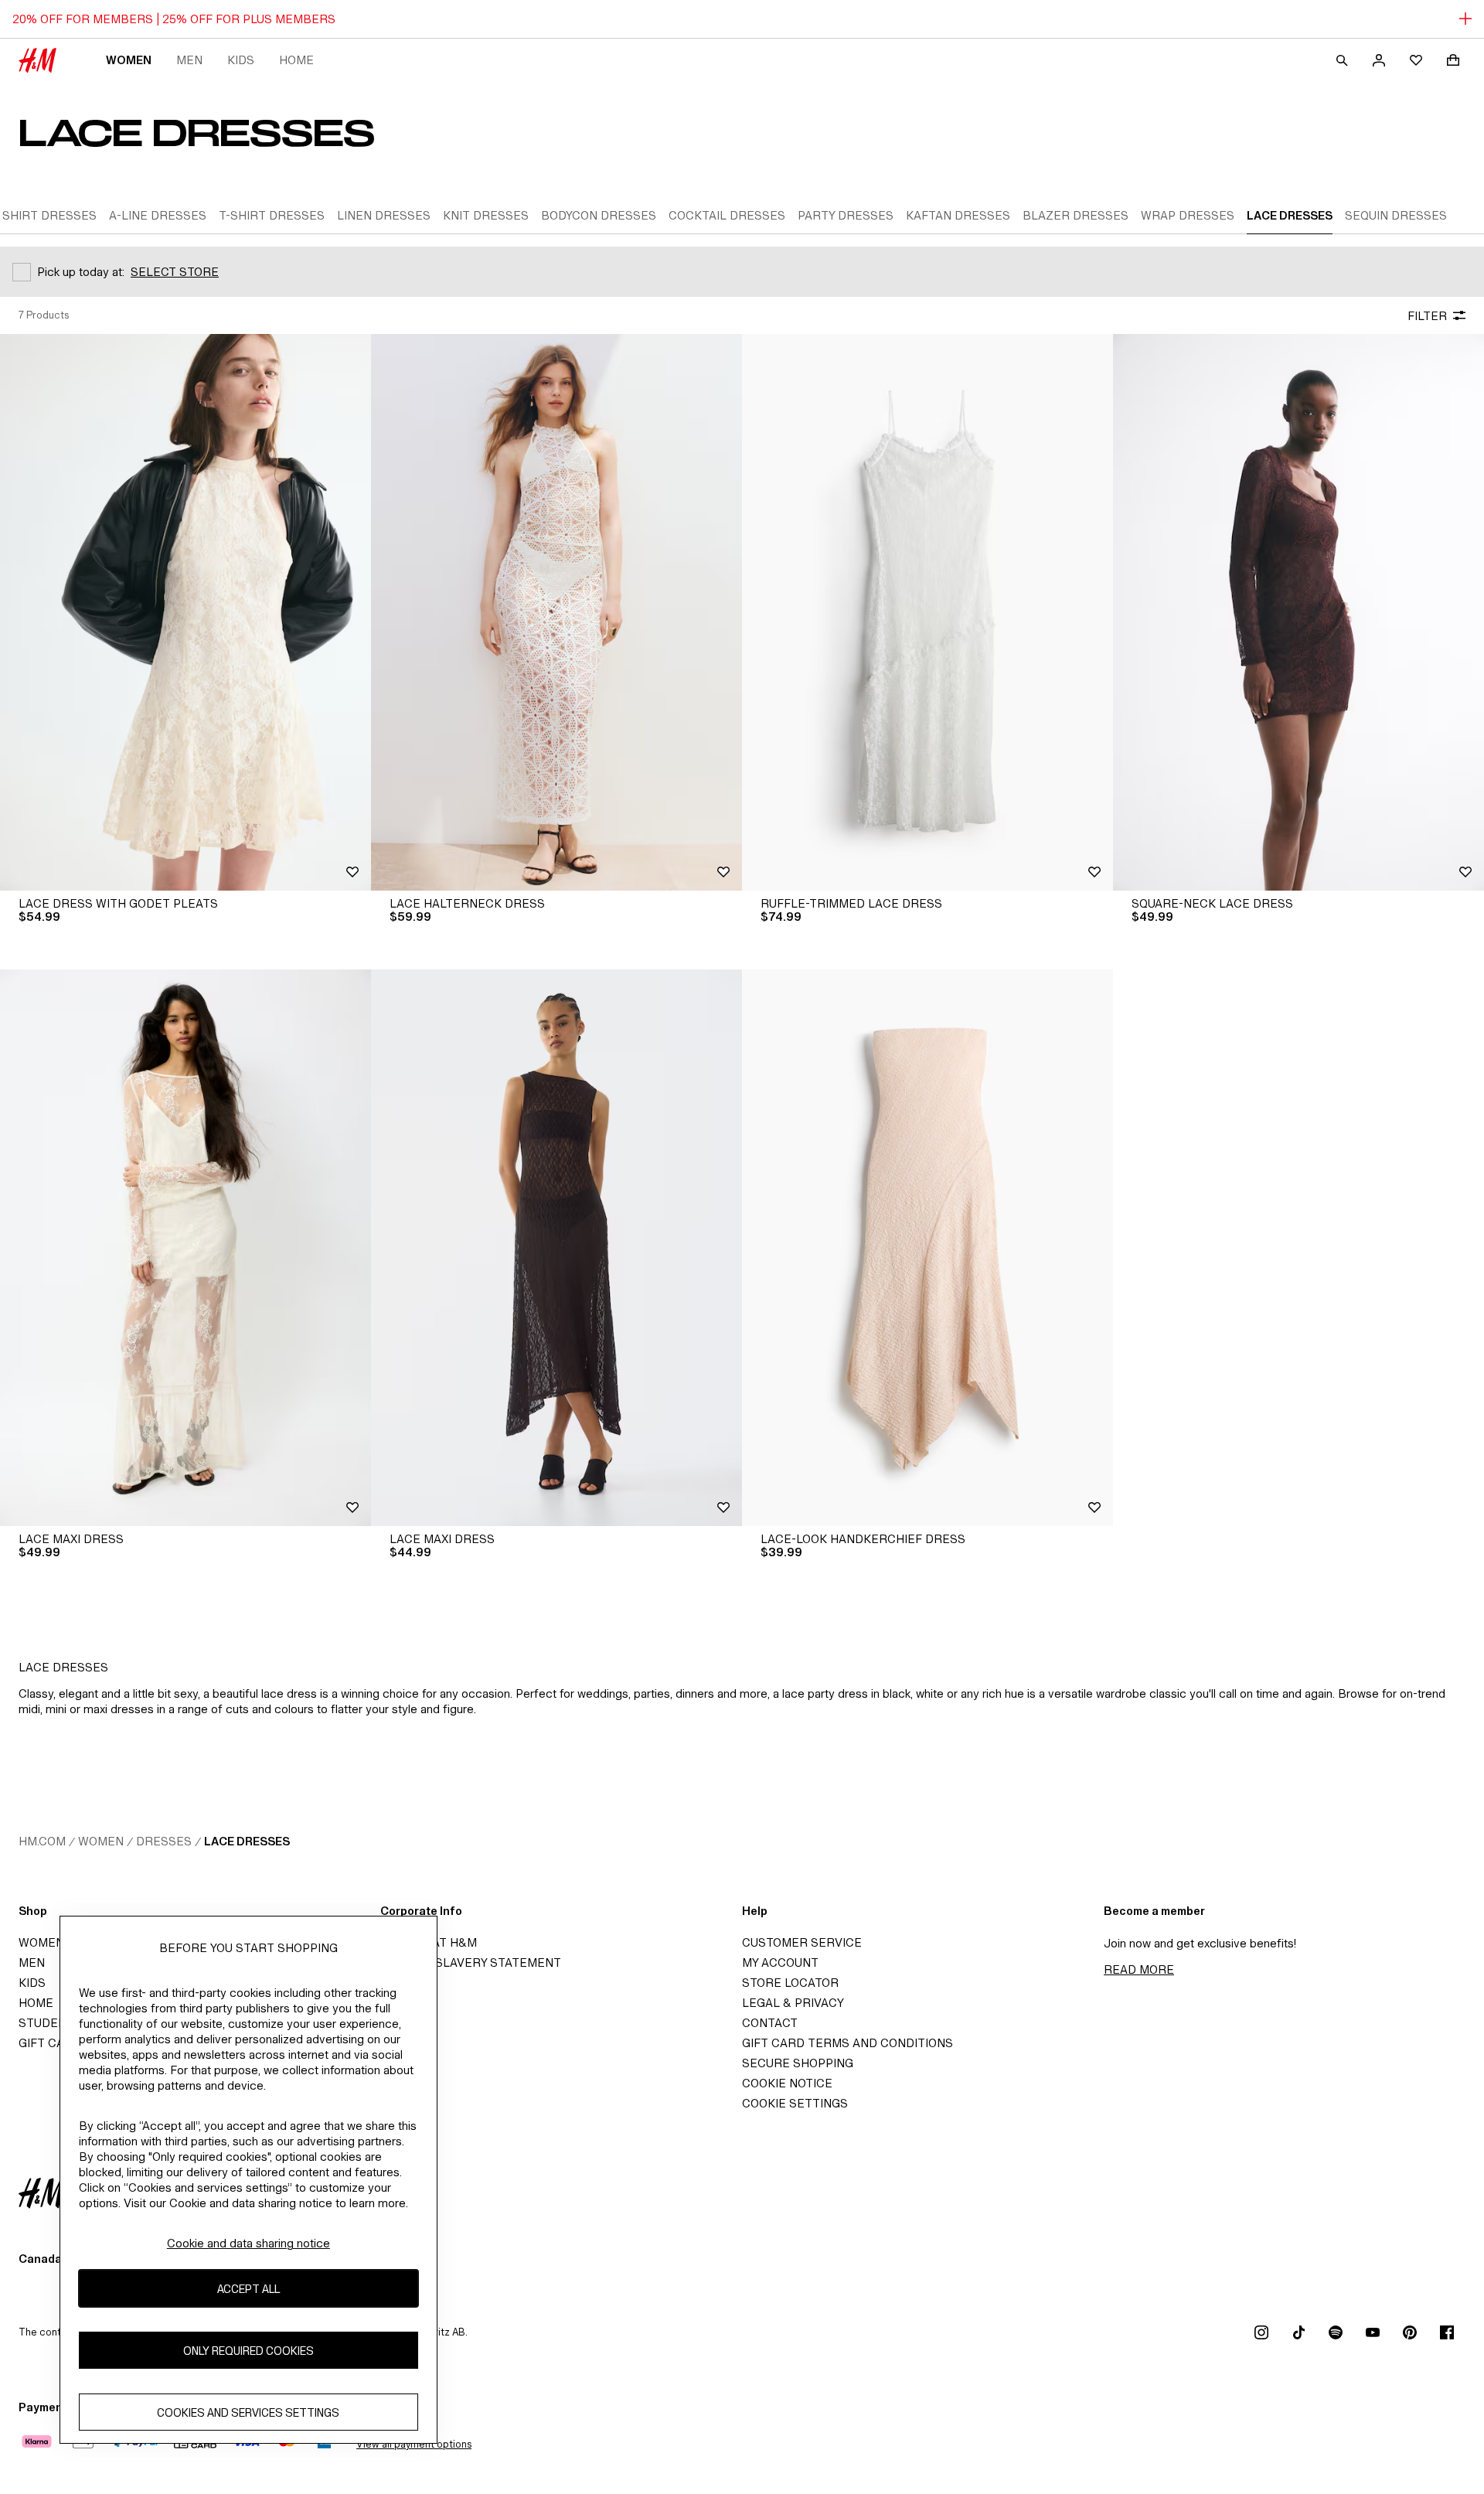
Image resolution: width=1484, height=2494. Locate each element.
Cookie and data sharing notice (248, 2243)
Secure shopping (798, 2063)
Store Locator (790, 1983)
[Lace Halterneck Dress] (556, 612)
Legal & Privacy (793, 2003)
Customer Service (802, 1942)
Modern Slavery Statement (471, 1962)
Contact (770, 2023)
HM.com (42, 1841)
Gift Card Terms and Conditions (848, 2043)
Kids (241, 60)
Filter (1427, 316)
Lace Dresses (247, 1841)
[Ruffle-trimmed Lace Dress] (927, 612)
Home (296, 60)
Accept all (248, 2289)
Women (129, 60)
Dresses (164, 1841)
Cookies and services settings (248, 2412)
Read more (1139, 1969)
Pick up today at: (81, 272)
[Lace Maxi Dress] (185, 1248)
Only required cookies (248, 2351)
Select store (175, 272)
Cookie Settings (795, 2103)
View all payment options (414, 2444)
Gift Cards (54, 2043)
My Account (780, 1962)
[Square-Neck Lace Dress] (1298, 612)
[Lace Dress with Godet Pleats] (185, 612)
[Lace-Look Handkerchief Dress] (927, 1248)
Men (189, 60)
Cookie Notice (787, 2083)
